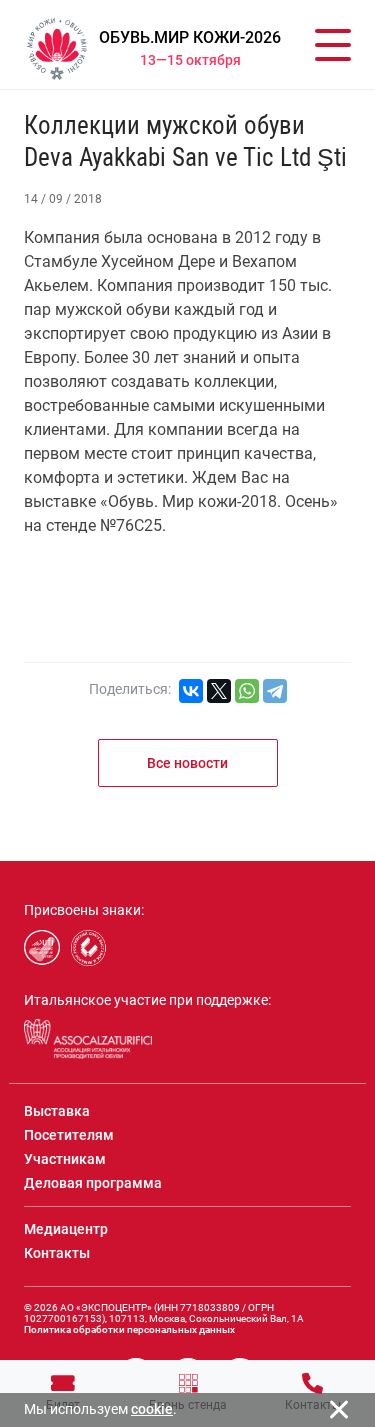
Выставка (57, 1111)
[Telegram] (275, 691)
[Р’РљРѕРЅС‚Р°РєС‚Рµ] (191, 691)
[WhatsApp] (247, 691)
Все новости (187, 763)
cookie (152, 1409)
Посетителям (69, 1135)
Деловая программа (93, 1183)
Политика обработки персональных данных (129, 1329)
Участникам (65, 1159)
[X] (219, 691)
